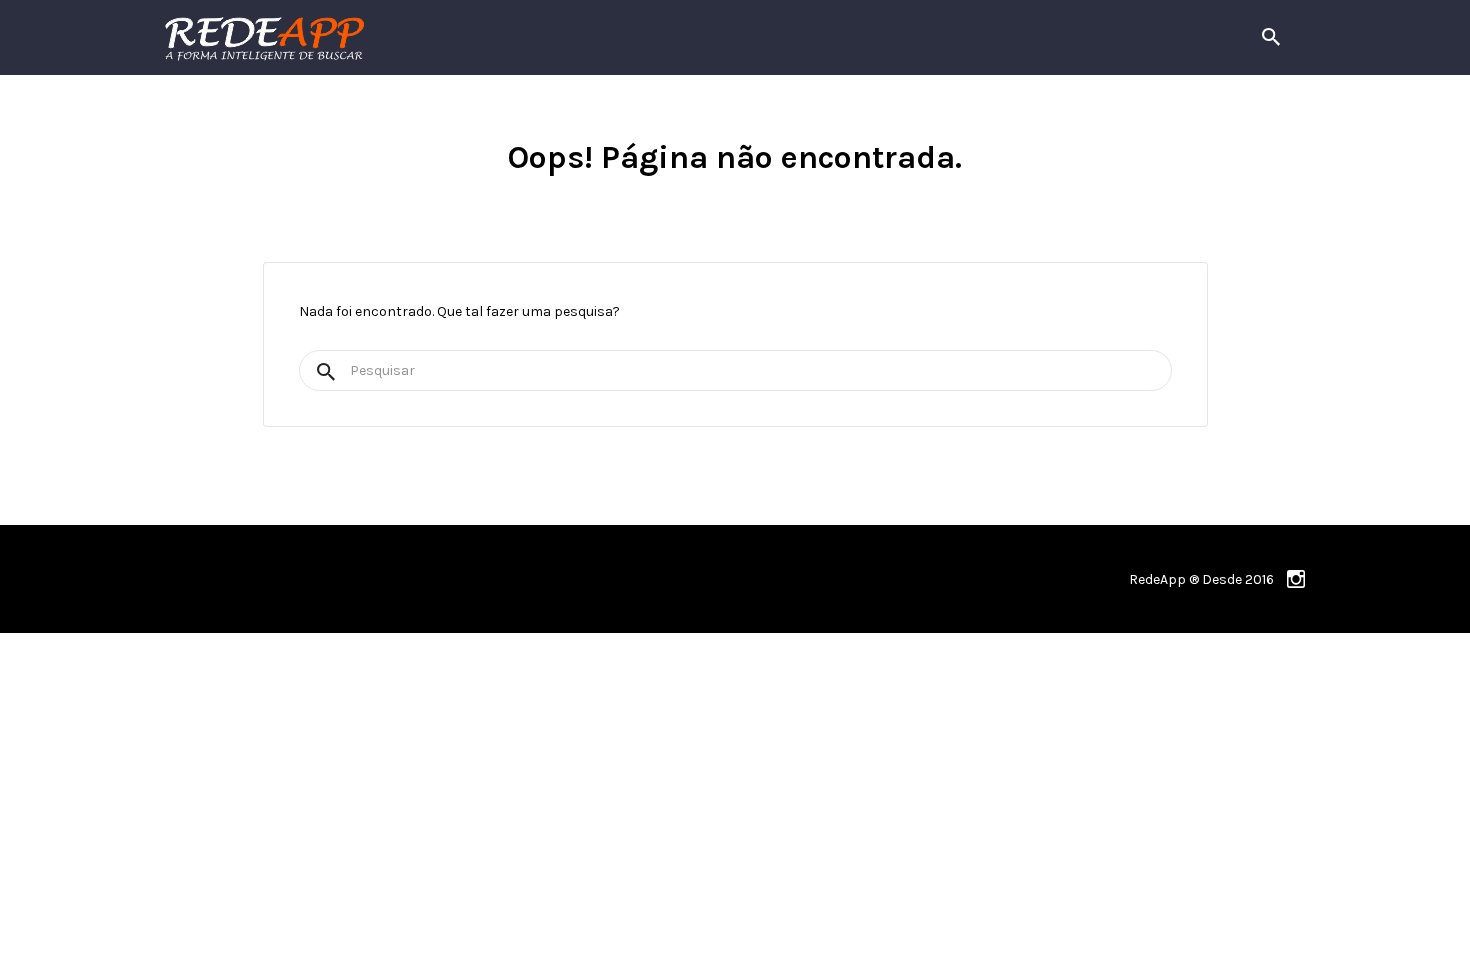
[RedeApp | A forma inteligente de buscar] (479, 37)
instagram (1296, 579)
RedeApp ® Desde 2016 (1201, 579)
